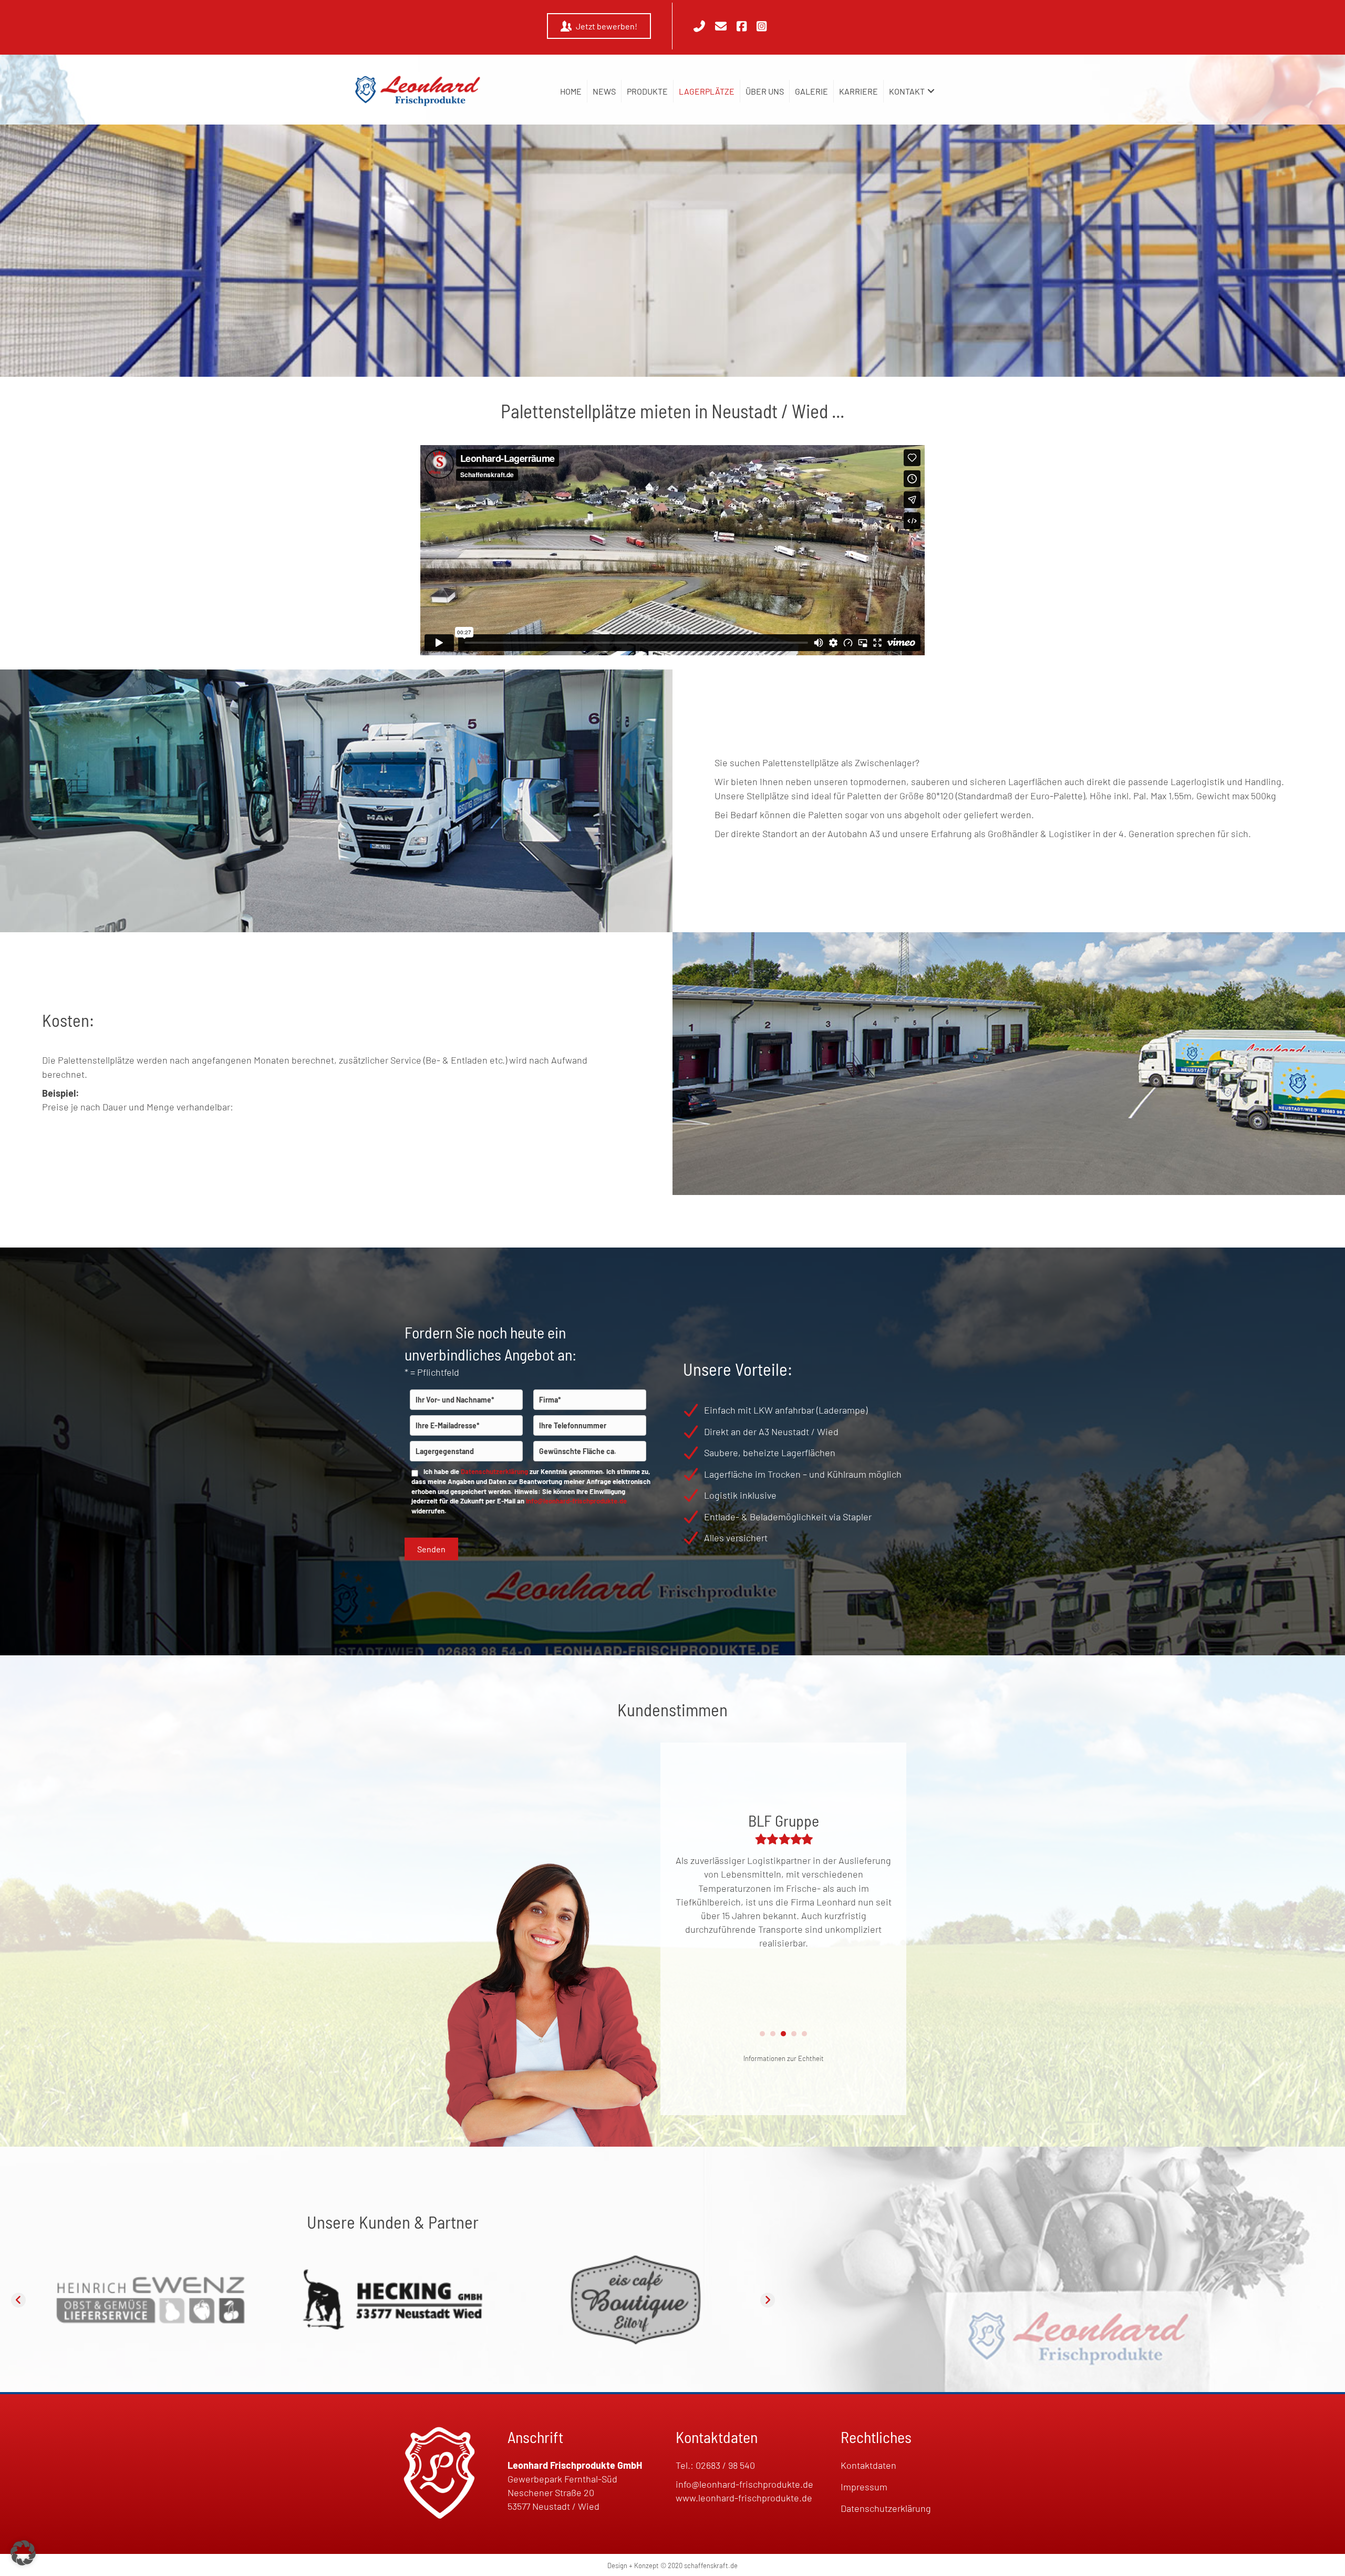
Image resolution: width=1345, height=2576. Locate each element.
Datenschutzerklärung (494, 1471)
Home (571, 91)
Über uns (765, 91)
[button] (931, 91)
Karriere (858, 91)
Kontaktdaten (868, 2465)
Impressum (864, 2487)
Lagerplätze (707, 91)
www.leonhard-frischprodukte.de (744, 2498)
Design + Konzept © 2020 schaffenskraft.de (672, 2565)
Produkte (647, 91)
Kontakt (907, 91)
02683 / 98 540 (725, 2465)
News (604, 91)
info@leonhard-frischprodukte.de (576, 1501)
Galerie (811, 91)
